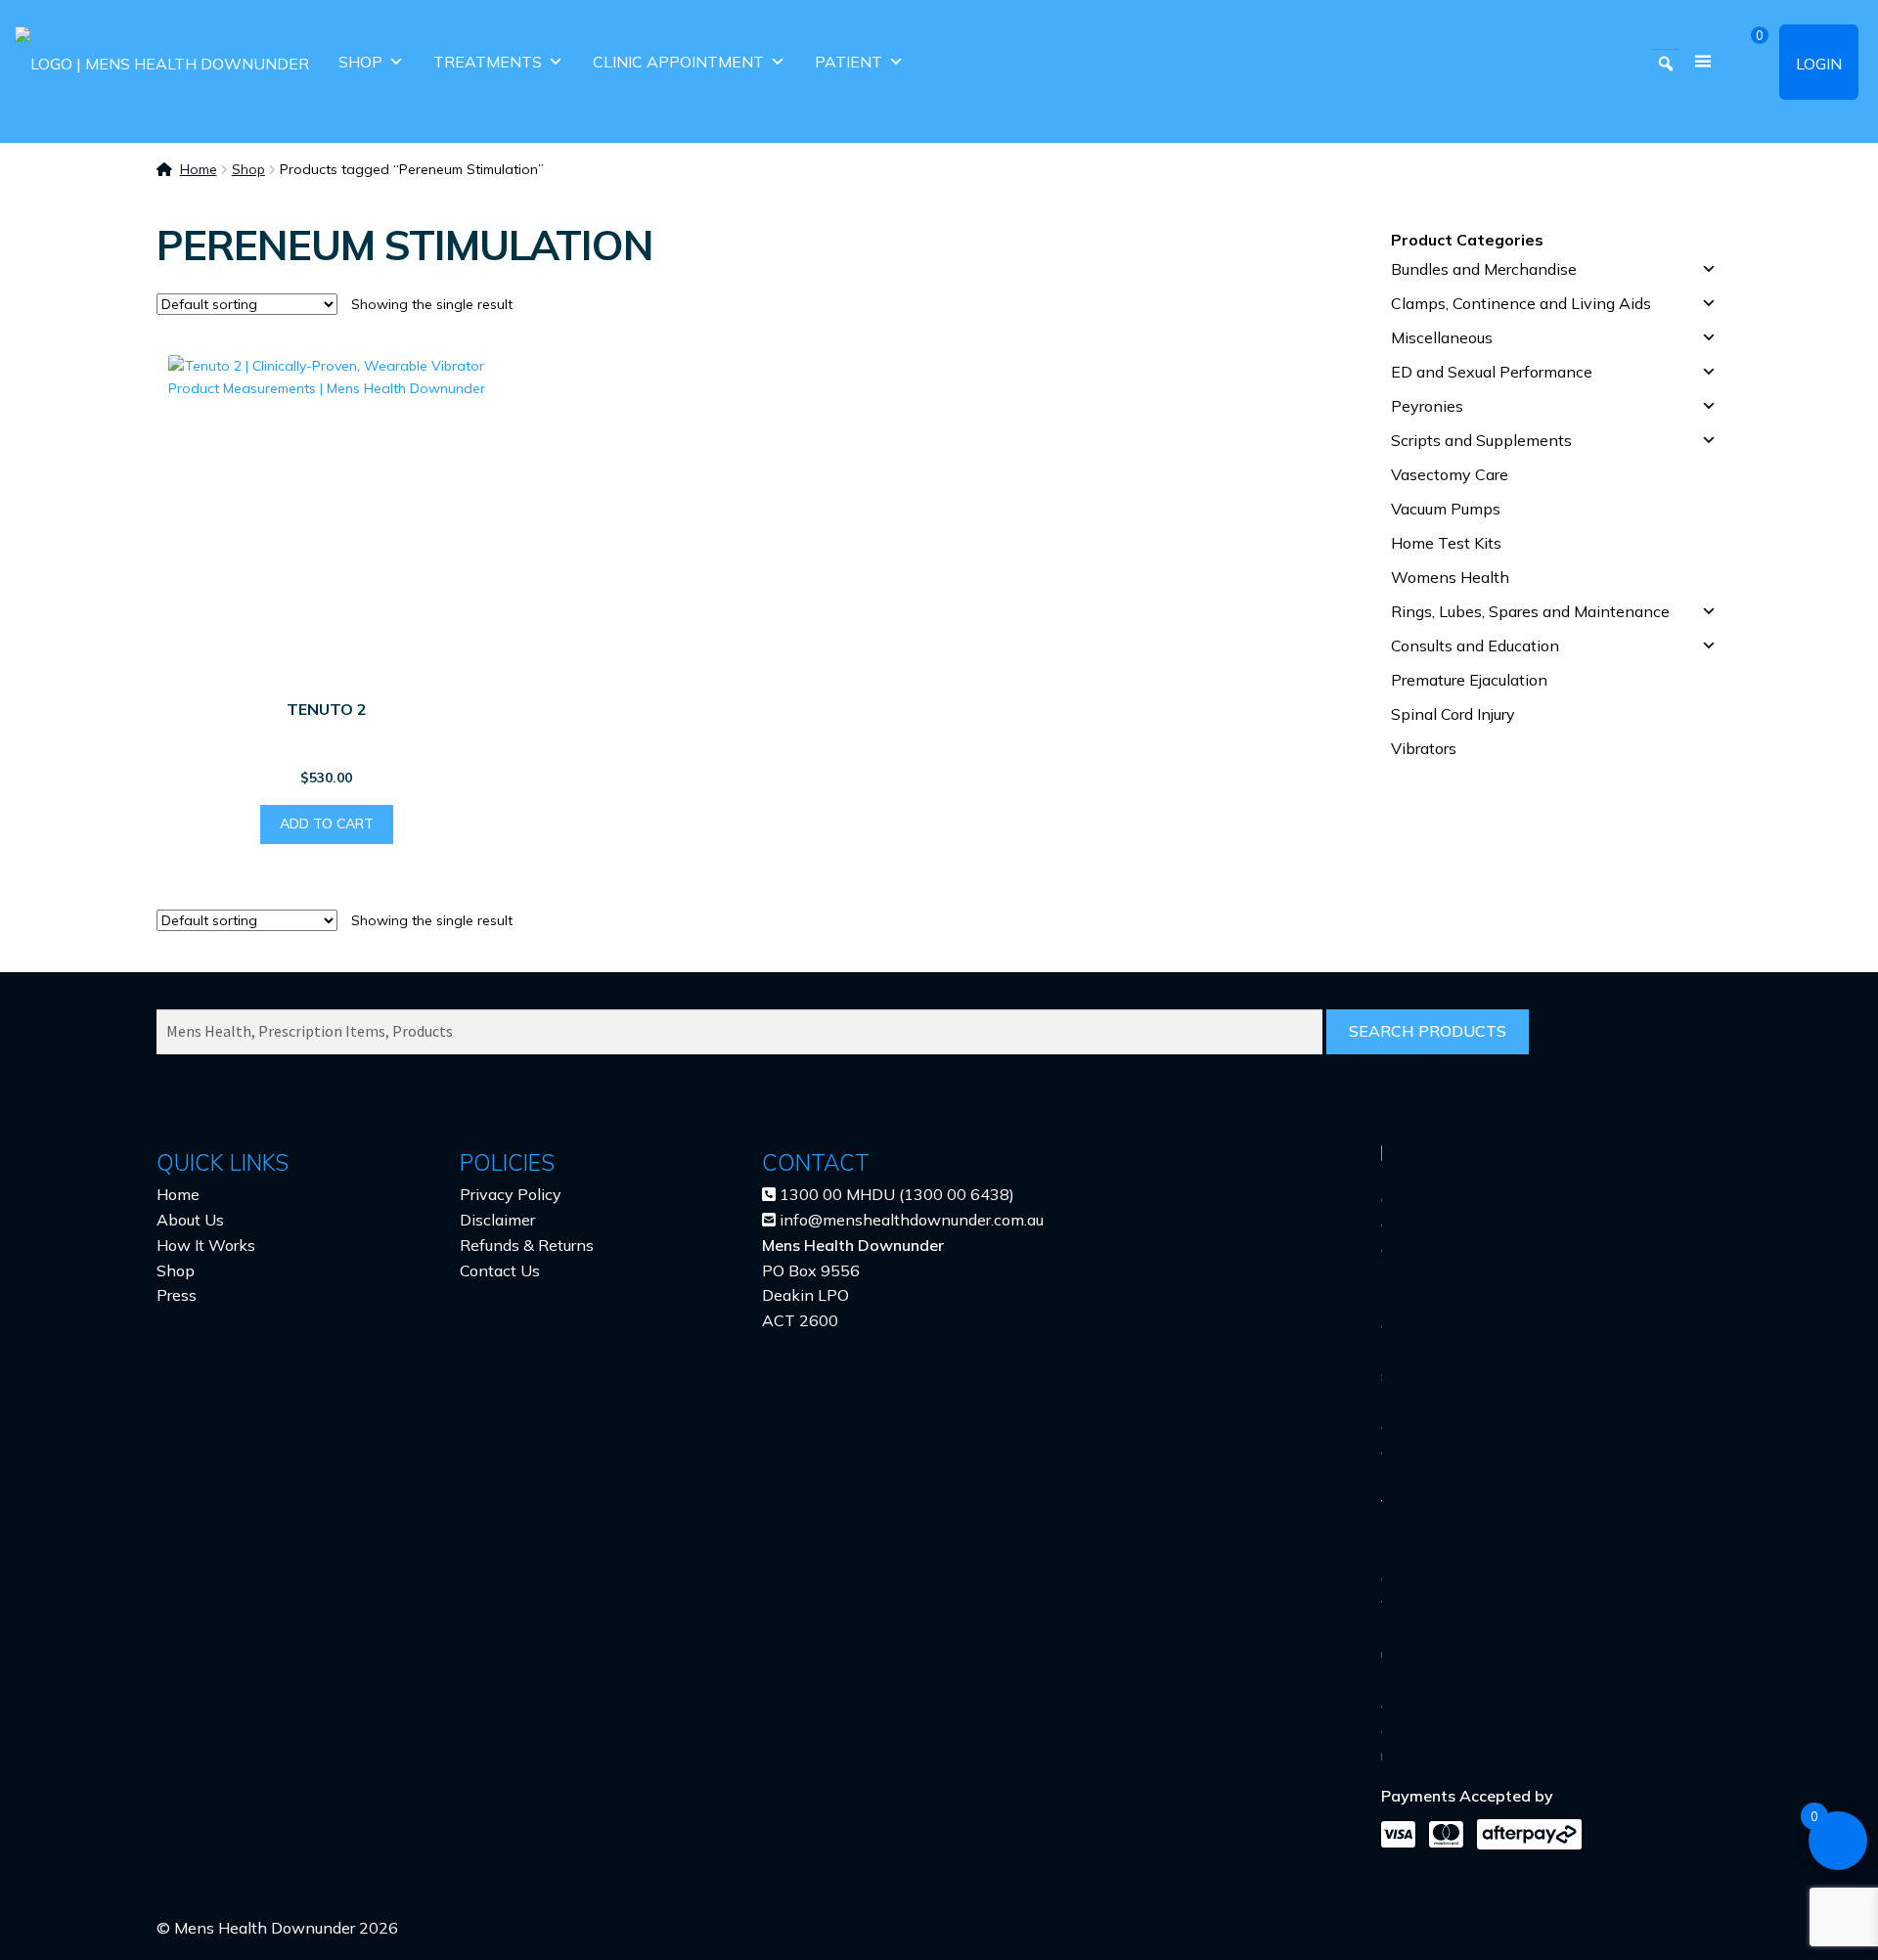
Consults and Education (1475, 646)
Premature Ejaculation (1469, 680)
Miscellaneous (1442, 337)
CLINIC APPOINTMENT (678, 62)
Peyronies (1427, 406)
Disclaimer (497, 1220)
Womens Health (1450, 577)
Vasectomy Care (1450, 474)
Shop (360, 62)
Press (177, 1295)
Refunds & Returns (527, 1245)
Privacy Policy (511, 1194)
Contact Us (500, 1270)
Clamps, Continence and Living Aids (1521, 303)
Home (199, 169)
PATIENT (849, 62)
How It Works (206, 1245)
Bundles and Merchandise (1484, 269)
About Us (190, 1220)
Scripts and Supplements (1481, 440)
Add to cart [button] (327, 824)
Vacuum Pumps (1446, 509)
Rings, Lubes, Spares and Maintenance (1530, 611)
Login (1819, 64)
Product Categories (1467, 240)
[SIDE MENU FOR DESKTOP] (1703, 62)
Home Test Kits (1446, 543)
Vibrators (1424, 748)
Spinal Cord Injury (1453, 714)
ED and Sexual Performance (1492, 372)
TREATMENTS (488, 62)
